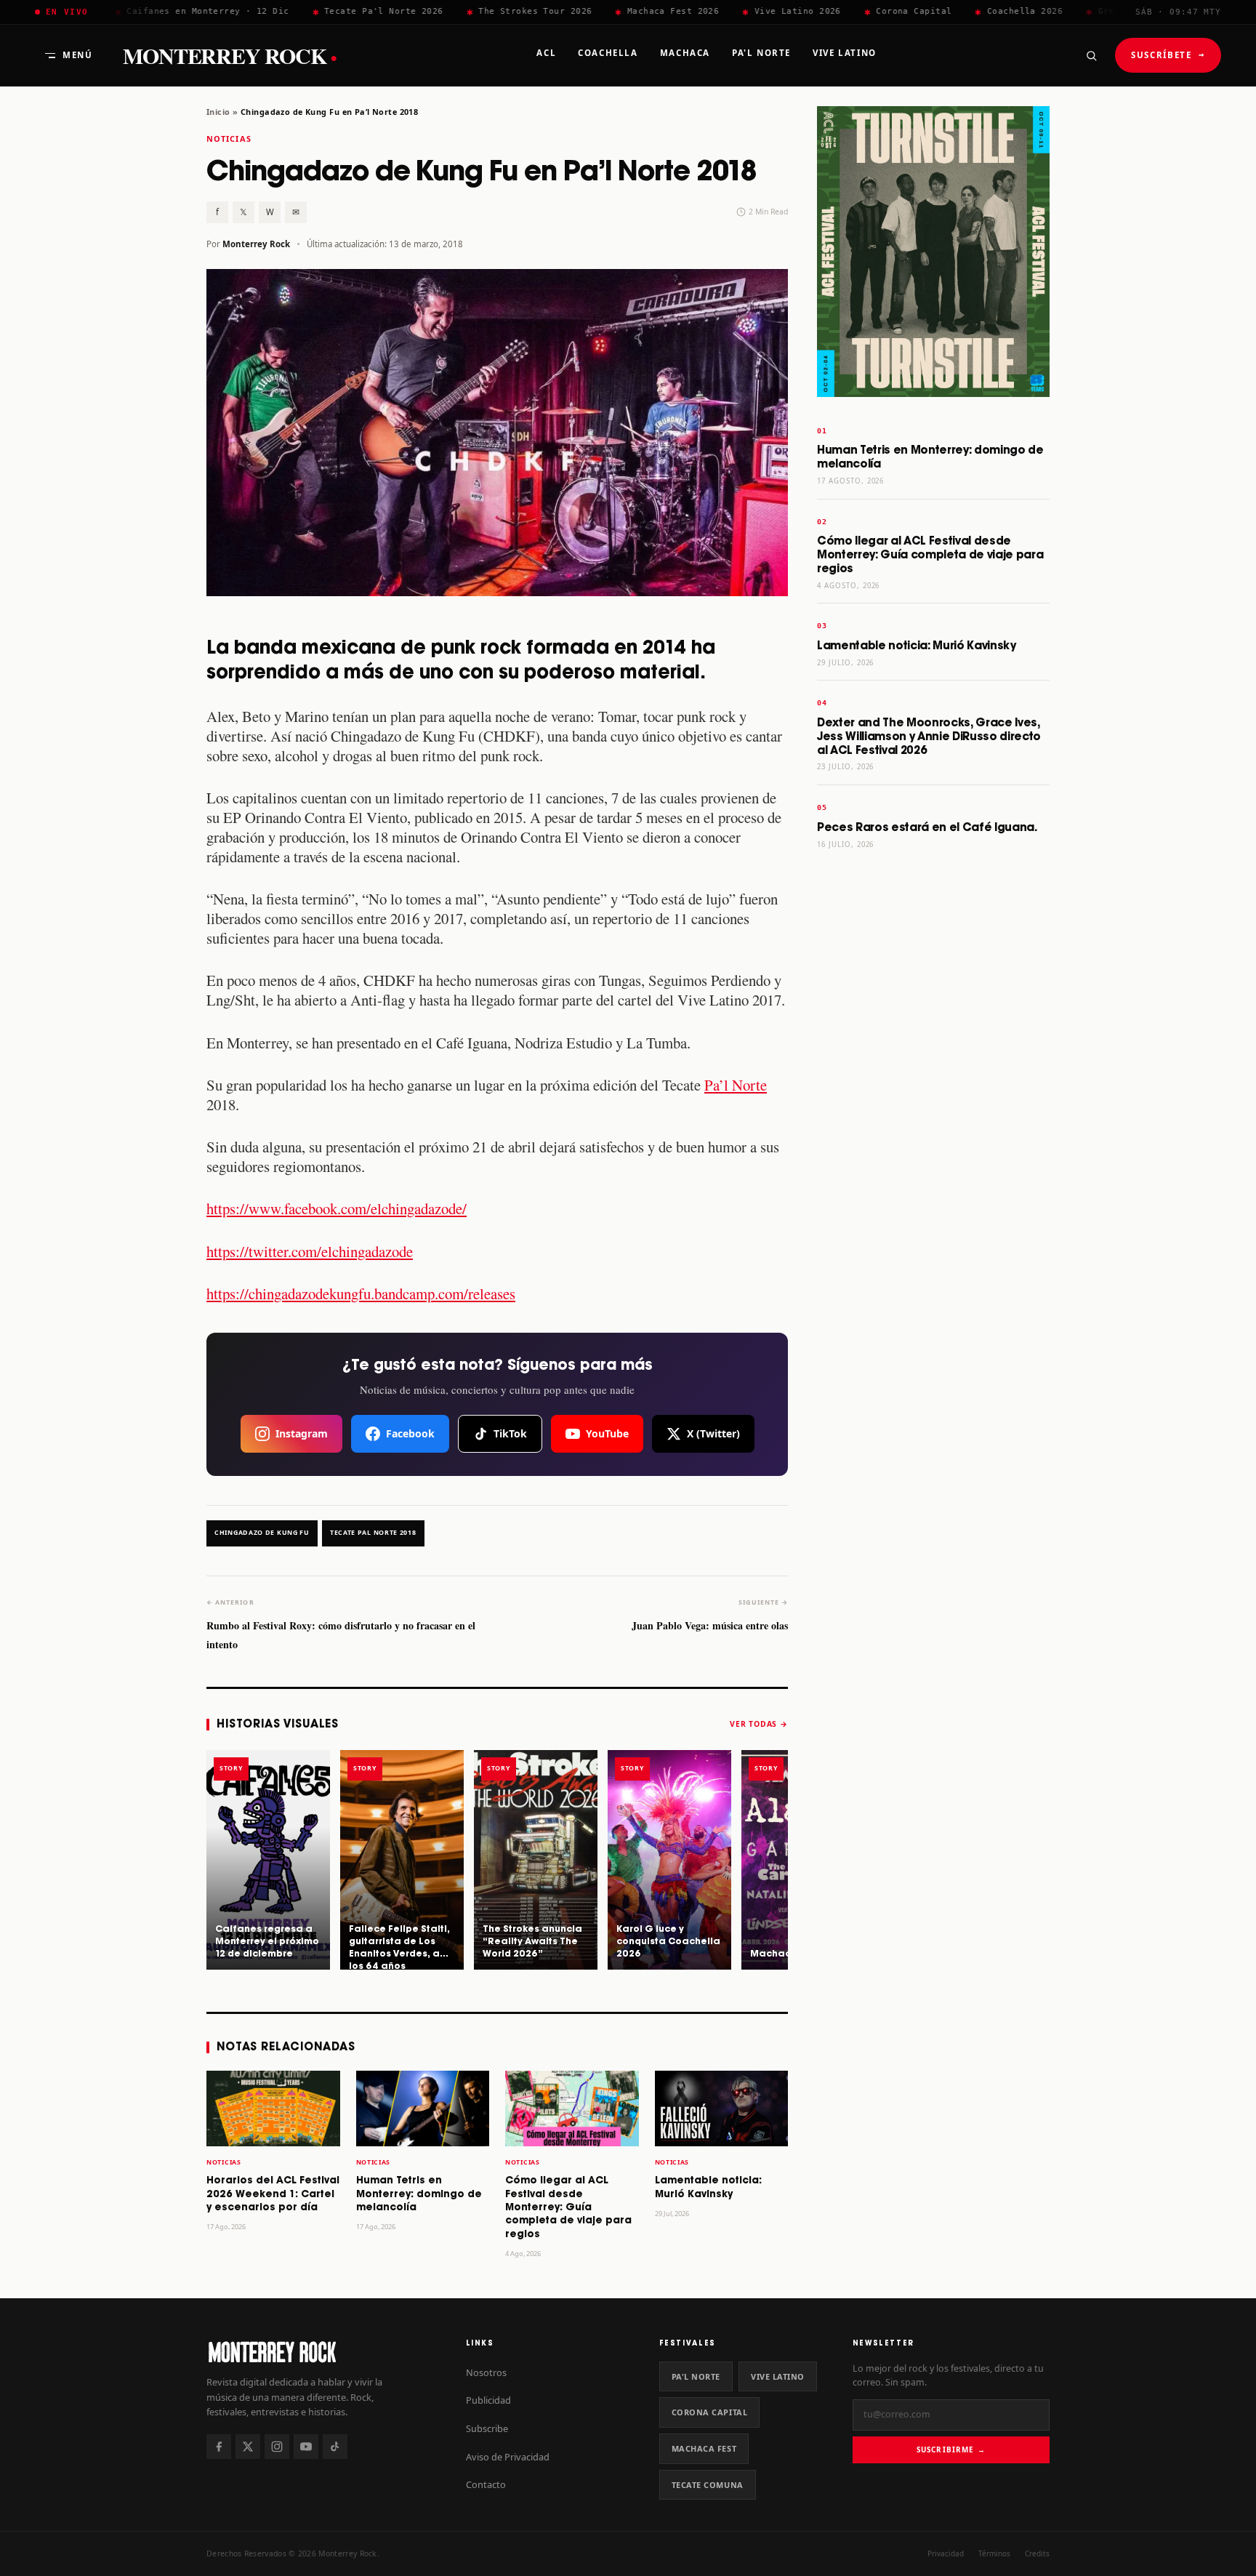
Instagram (302, 1433)
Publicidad (488, 2400)
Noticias (229, 139)
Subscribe (487, 2428)
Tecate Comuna (708, 2485)
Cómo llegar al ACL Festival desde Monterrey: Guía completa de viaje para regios (568, 2208)
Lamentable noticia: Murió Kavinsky (917, 646)
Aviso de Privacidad (508, 2457)
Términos (994, 2553)
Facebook (410, 1433)
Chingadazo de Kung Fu (262, 1533)
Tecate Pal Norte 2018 (373, 1533)
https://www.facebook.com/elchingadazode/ (337, 1208)
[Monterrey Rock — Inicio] (322, 2352)
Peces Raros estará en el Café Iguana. (927, 828)
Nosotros (486, 2372)
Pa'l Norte (696, 2376)
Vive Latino (778, 2376)
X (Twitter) (713, 1433)
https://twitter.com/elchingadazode (310, 1251)
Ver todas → (759, 1724)
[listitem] (268, 1860)
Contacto (486, 2484)
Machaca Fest (704, 2448)
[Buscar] (1091, 55)
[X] (248, 2447)
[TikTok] (335, 2447)
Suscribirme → (951, 2449)
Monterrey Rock (230, 56)
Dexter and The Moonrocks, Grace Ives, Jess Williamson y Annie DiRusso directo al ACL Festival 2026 (929, 737)
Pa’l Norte (736, 1085)
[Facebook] (219, 2447)
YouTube (607, 1433)
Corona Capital (710, 2412)
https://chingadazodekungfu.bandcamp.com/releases (361, 1293)
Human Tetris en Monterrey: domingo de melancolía (419, 2194)
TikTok (510, 1433)
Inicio (218, 112)
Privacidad (946, 2553)
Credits (1037, 2553)
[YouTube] (306, 2447)
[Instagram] (277, 2447)
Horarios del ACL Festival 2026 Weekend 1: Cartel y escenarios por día (273, 2194)
